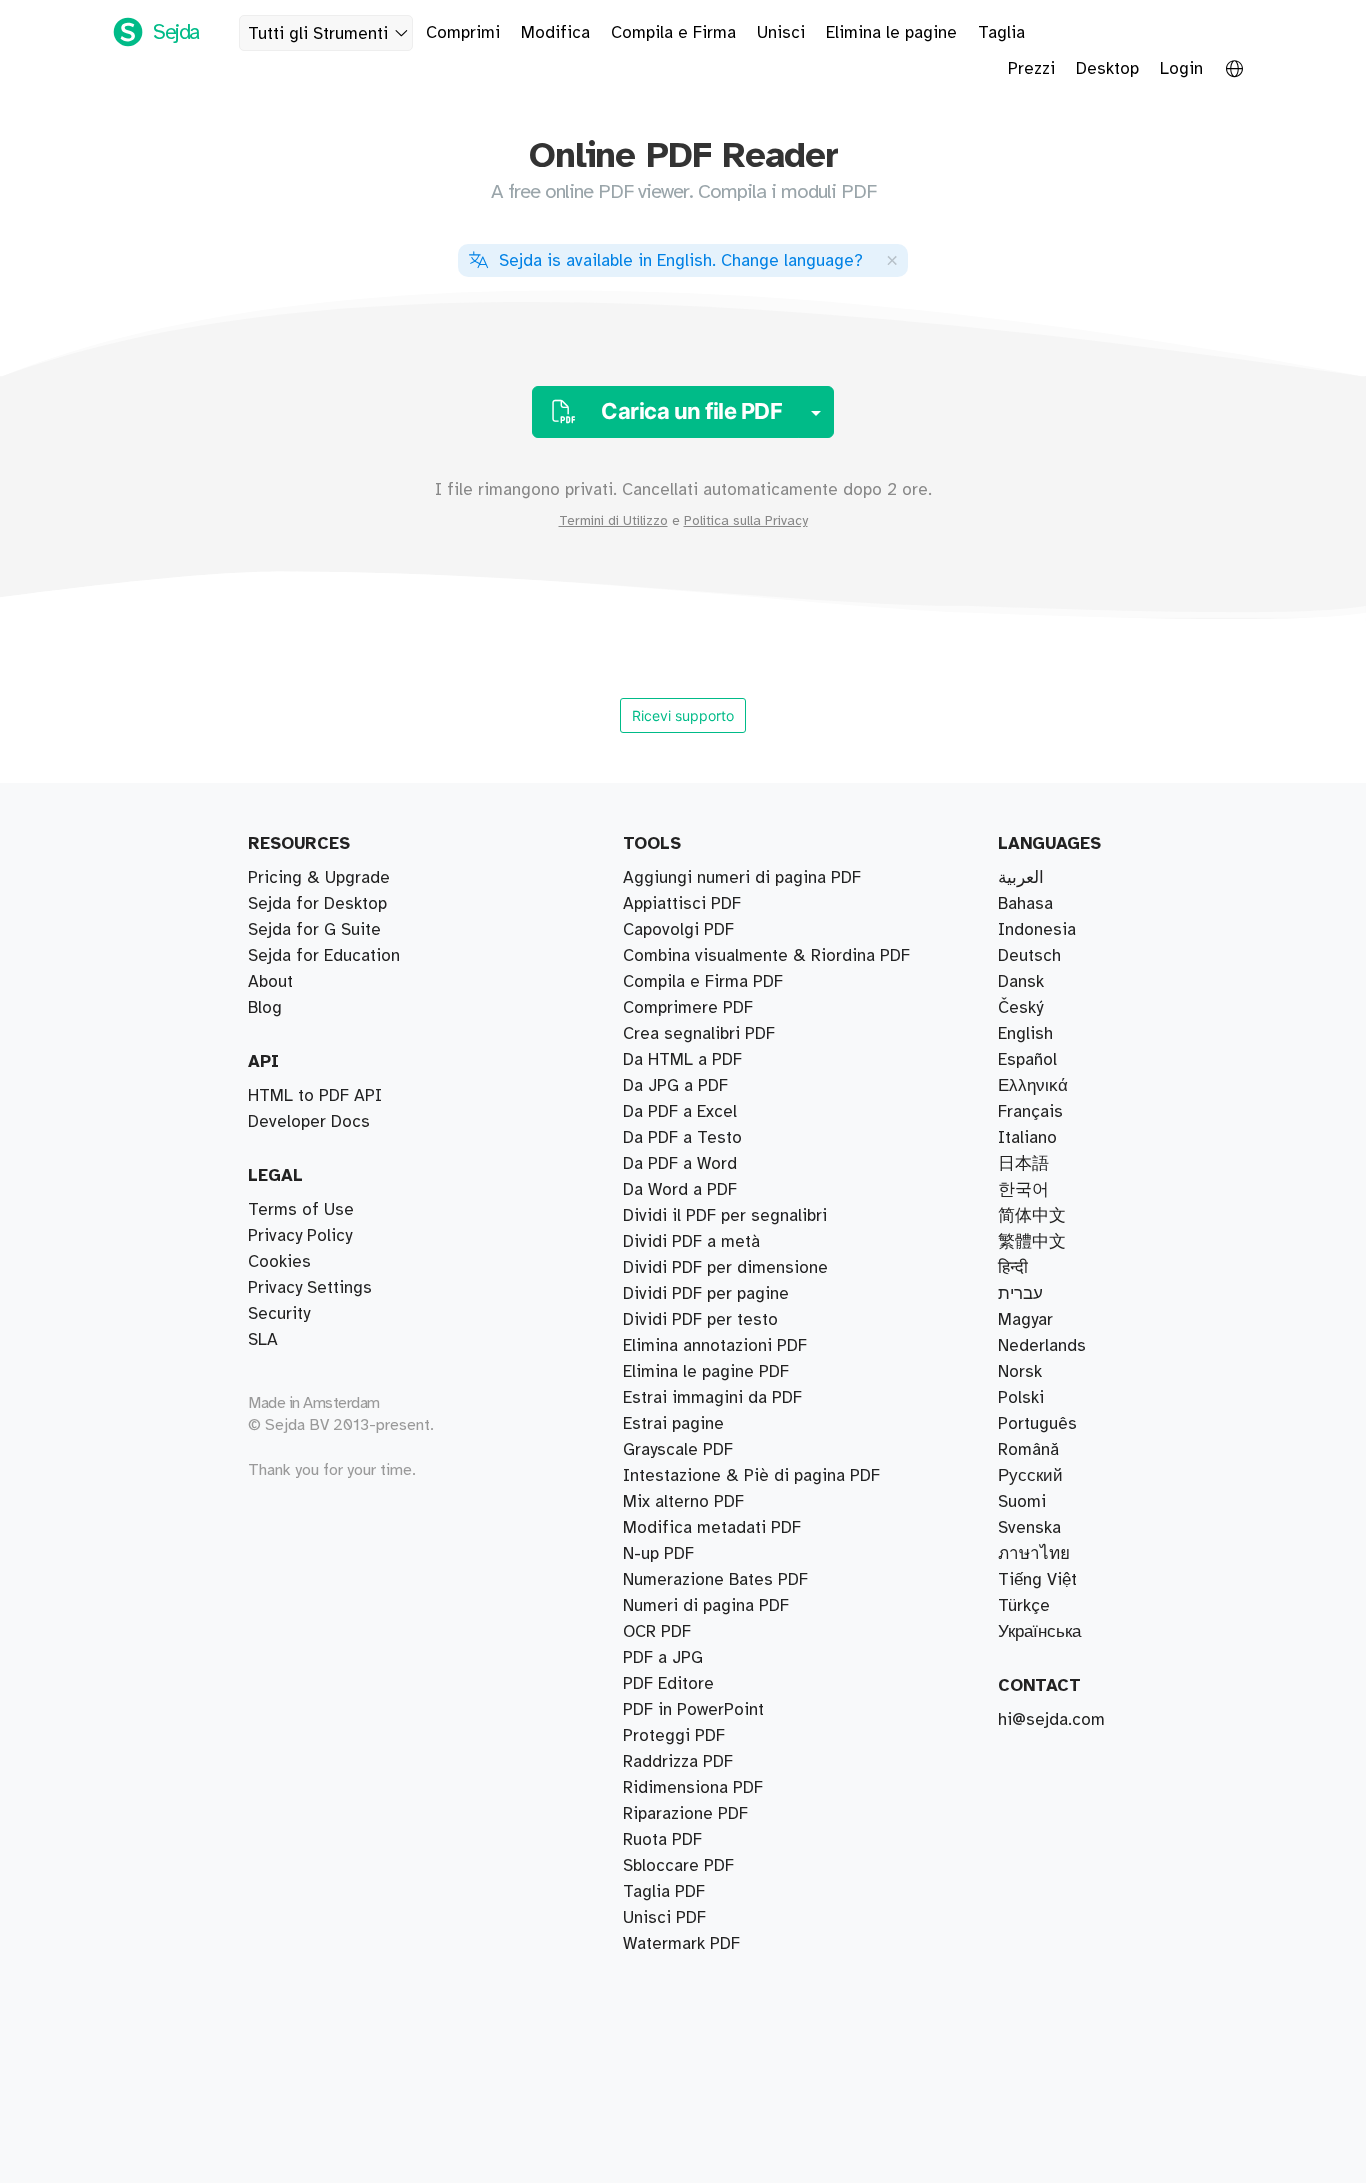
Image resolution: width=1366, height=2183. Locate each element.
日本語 (1023, 1164)
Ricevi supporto (683, 715)
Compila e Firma (673, 33)
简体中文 (1032, 1216)
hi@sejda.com (1051, 1720)
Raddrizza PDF (678, 1762)
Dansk (1021, 982)
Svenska (1029, 1528)
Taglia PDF (664, 1892)
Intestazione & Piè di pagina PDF (751, 1476)
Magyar (1025, 1320)
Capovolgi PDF (678, 930)
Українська (1039, 1632)
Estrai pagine (673, 1424)
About (270, 982)
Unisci (781, 33)
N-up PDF (658, 1554)
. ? (681, 261)
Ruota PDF (662, 1840)
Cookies (279, 1262)
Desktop (1107, 69)
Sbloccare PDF (678, 1866)
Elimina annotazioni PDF (715, 1346)
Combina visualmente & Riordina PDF (766, 956)
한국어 (1023, 1190)
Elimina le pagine (891, 33)
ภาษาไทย (1034, 1554)
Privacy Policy (300, 1236)
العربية (1021, 878)
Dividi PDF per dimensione (725, 1268)
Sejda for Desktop (317, 904)
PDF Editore (668, 1684)
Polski (1021, 1398)
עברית (1020, 1294)
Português (1037, 1424)
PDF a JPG (663, 1658)
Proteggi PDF (674, 1736)
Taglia (1001, 33)
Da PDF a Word (680, 1164)
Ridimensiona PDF (693, 1788)
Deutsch (1029, 956)
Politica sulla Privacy (746, 521)
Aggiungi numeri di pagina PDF (742, 878)
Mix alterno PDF (683, 1502)
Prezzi (1031, 69)
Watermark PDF (681, 1944)
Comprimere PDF (688, 1008)
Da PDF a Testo (682, 1138)
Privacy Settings (310, 1288)
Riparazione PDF (685, 1814)
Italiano (1027, 1138)
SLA (263, 1340)
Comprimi (463, 33)
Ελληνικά (1033, 1086)
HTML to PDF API (315, 1096)
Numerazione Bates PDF (715, 1580)
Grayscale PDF (678, 1450)
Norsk (1020, 1372)
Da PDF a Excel (680, 1112)
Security (279, 1314)
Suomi (1022, 1502)
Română (1028, 1450)
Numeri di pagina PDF (706, 1606)
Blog (265, 1008)
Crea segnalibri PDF (699, 1034)
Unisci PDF (664, 1918)
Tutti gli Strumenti (318, 34)
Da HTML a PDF (682, 1060)
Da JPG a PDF (675, 1086)
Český (1020, 1008)
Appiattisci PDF (682, 904)
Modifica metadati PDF (712, 1528)
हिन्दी (1013, 1268)
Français (1030, 1112)
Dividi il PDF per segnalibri (725, 1216)
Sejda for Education (324, 956)
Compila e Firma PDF (703, 982)
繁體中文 (1032, 1242)
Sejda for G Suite (314, 930)
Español (1027, 1060)
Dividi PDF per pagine (706, 1294)
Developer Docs (309, 1122)
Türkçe (1024, 1606)
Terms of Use (301, 1210)
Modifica (555, 33)
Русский (1030, 1476)
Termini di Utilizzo (613, 521)
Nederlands (1042, 1346)
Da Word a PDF (680, 1190)
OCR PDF (657, 1632)
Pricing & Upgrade (319, 878)
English (1025, 1034)
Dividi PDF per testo (700, 1320)
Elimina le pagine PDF (706, 1372)
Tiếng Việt (1037, 1580)
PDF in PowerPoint (693, 1710)
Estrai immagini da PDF (712, 1398)
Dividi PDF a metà (691, 1242)
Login (1181, 69)
